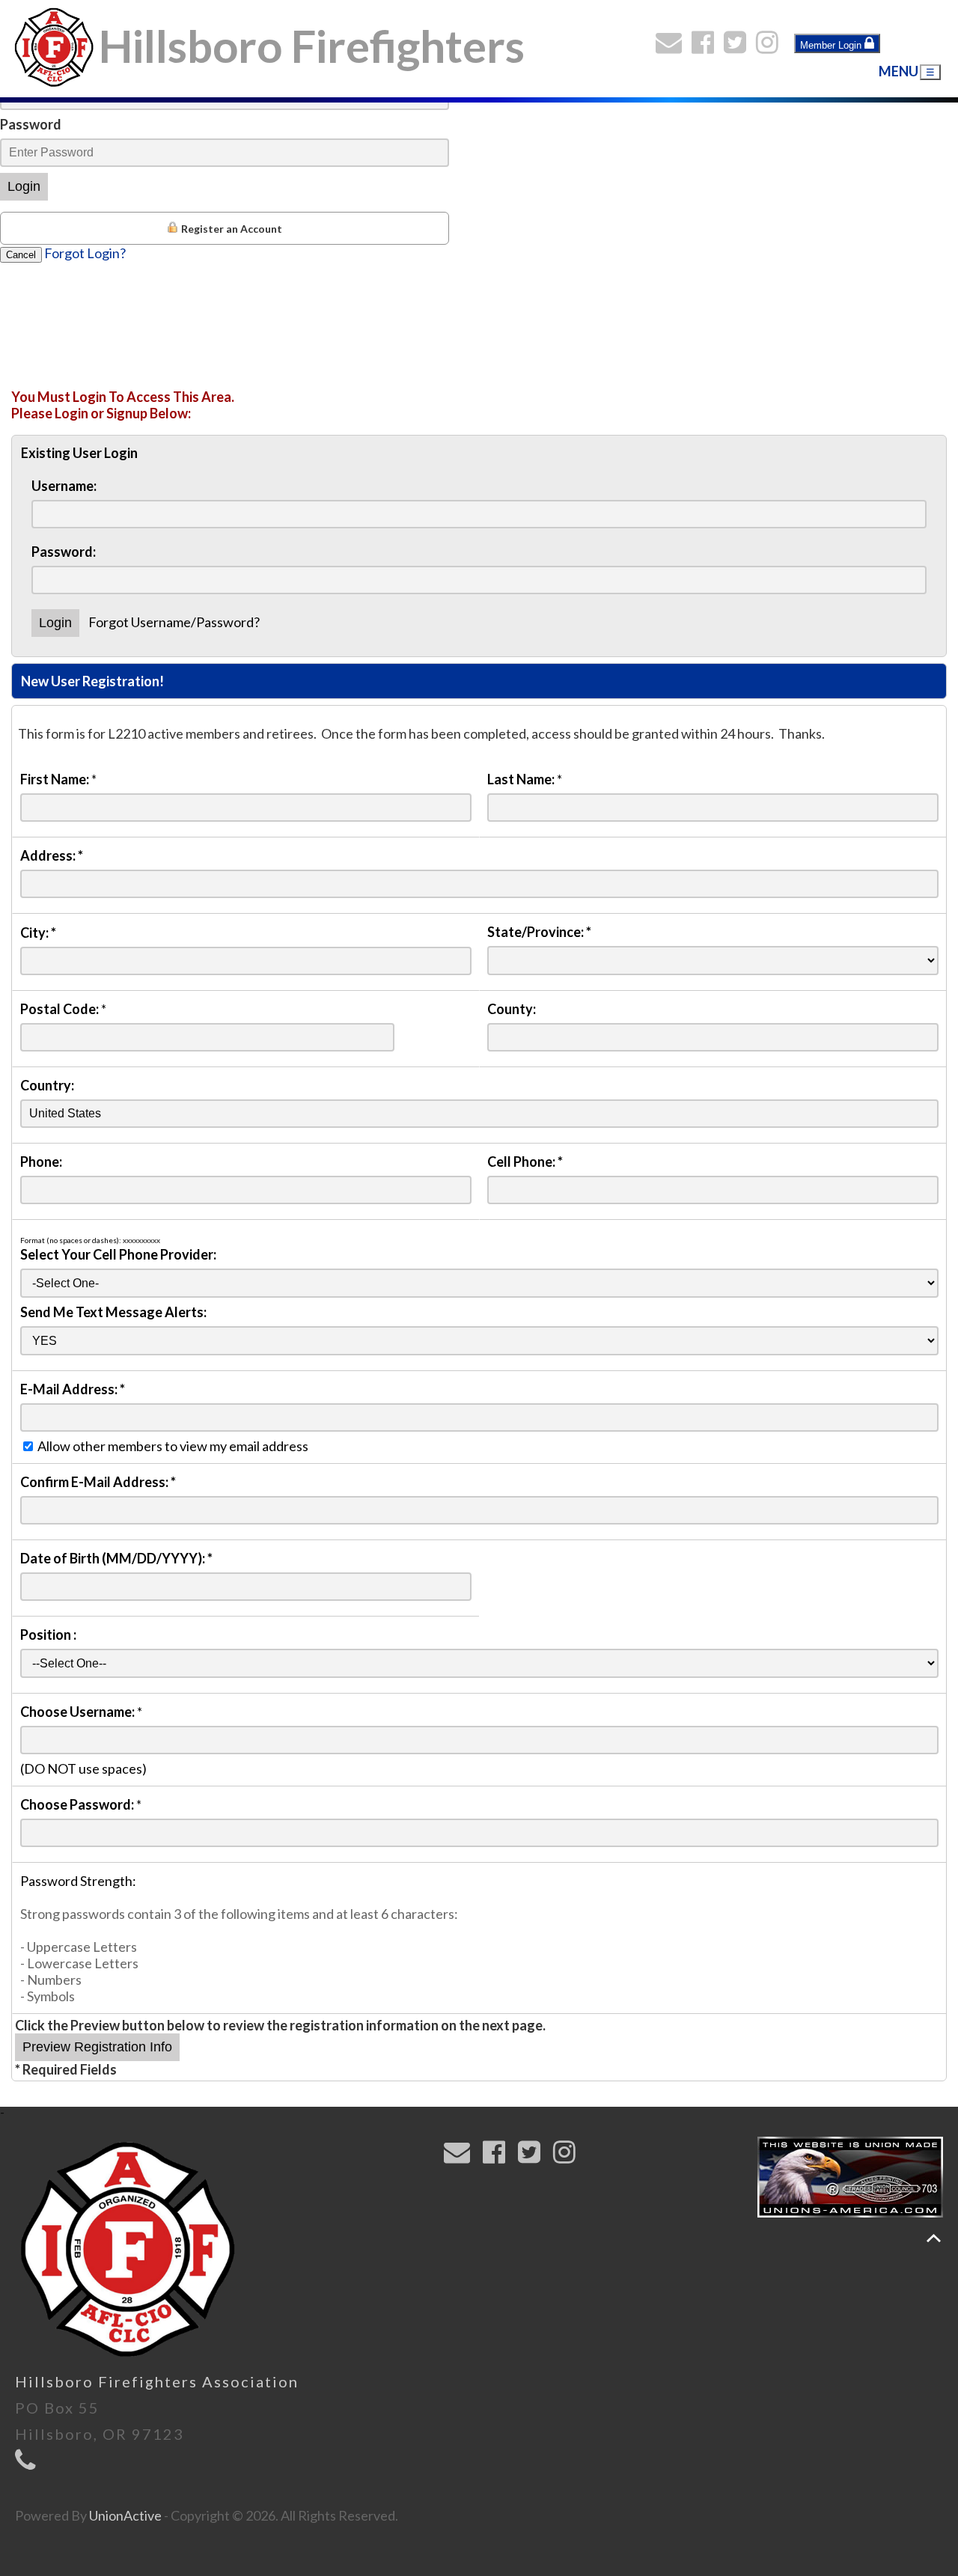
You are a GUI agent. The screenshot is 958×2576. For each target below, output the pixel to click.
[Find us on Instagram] (771, 46)
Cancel (21, 255)
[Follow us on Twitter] (738, 46)
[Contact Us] (672, 46)
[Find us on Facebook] (706, 46)
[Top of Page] (934, 2238)
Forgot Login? (85, 253)
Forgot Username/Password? (174, 622)
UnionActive (125, 2515)
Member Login (832, 45)
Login (24, 186)
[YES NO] (479, 1340)
